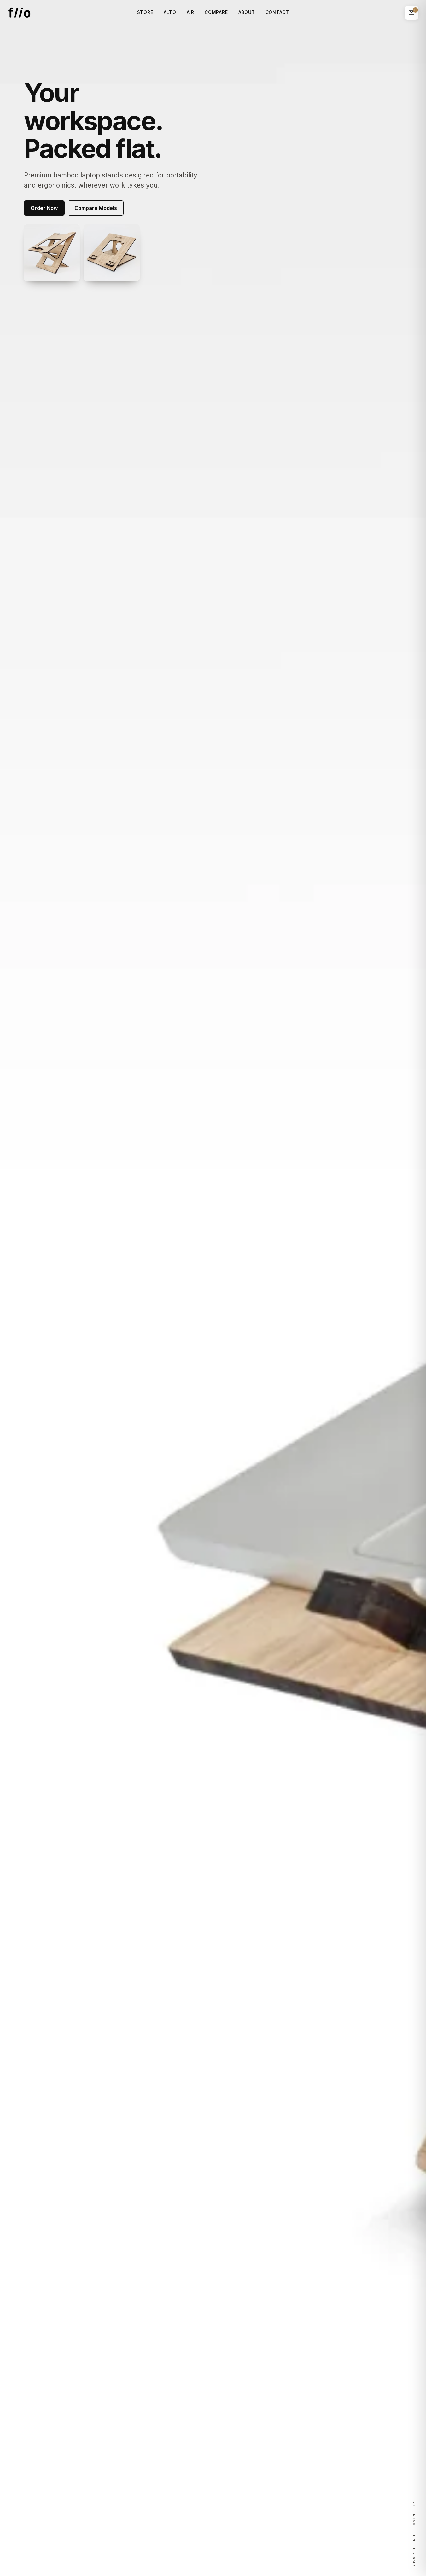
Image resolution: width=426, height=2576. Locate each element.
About (247, 12)
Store (145, 12)
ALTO (170, 12)
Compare (216, 12)
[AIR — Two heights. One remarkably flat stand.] (112, 252)
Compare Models (96, 208)
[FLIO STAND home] (19, 13)
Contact (277, 12)
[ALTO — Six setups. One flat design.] (52, 252)
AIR (191, 12)
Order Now (44, 208)
